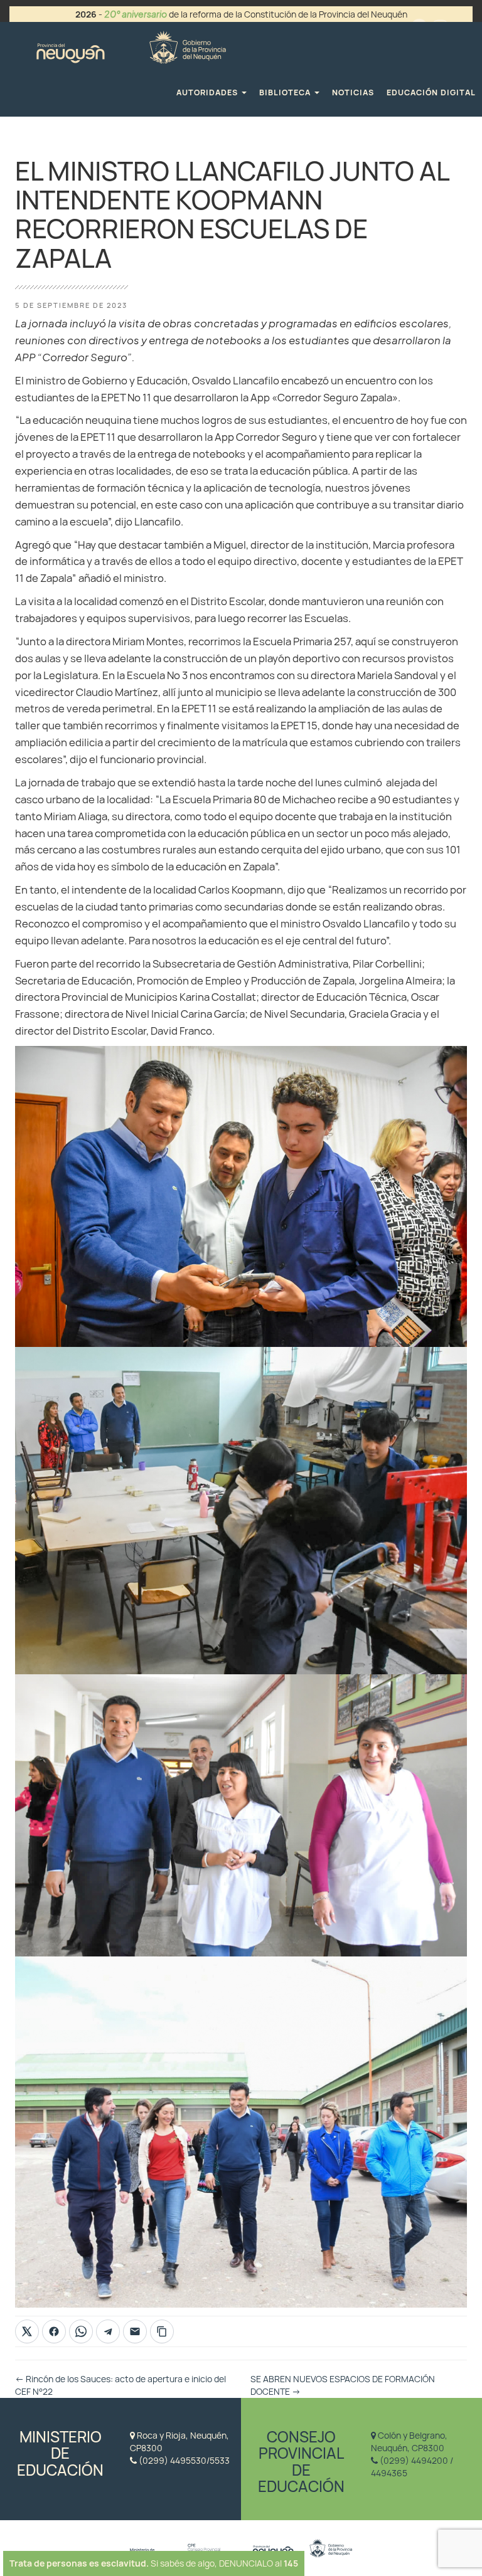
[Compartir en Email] (135, 2331)
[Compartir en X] (27, 2331)
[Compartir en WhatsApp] (81, 2331)
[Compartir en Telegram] (108, 2331)
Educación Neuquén (131, 45)
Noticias (353, 92)
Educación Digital (431, 92)
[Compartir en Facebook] (54, 2331)
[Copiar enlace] (162, 2331)
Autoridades (208, 92)
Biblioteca (286, 92)
